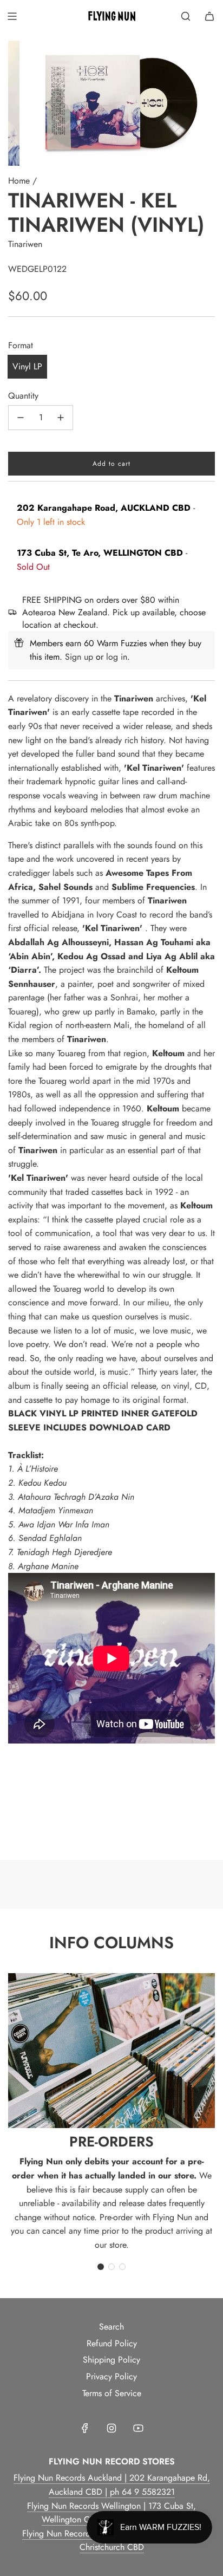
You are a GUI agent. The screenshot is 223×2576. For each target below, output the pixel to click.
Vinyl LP (27, 366)
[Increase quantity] (61, 418)
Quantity (23, 396)
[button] (101, 2267)
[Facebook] (85, 2428)
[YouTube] (138, 2428)
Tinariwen (25, 244)
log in (117, 657)
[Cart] (209, 16)
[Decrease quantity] (21, 418)
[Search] (186, 16)
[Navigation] (12, 16)
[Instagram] (111, 2428)
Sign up (79, 657)
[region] (111, 1827)
